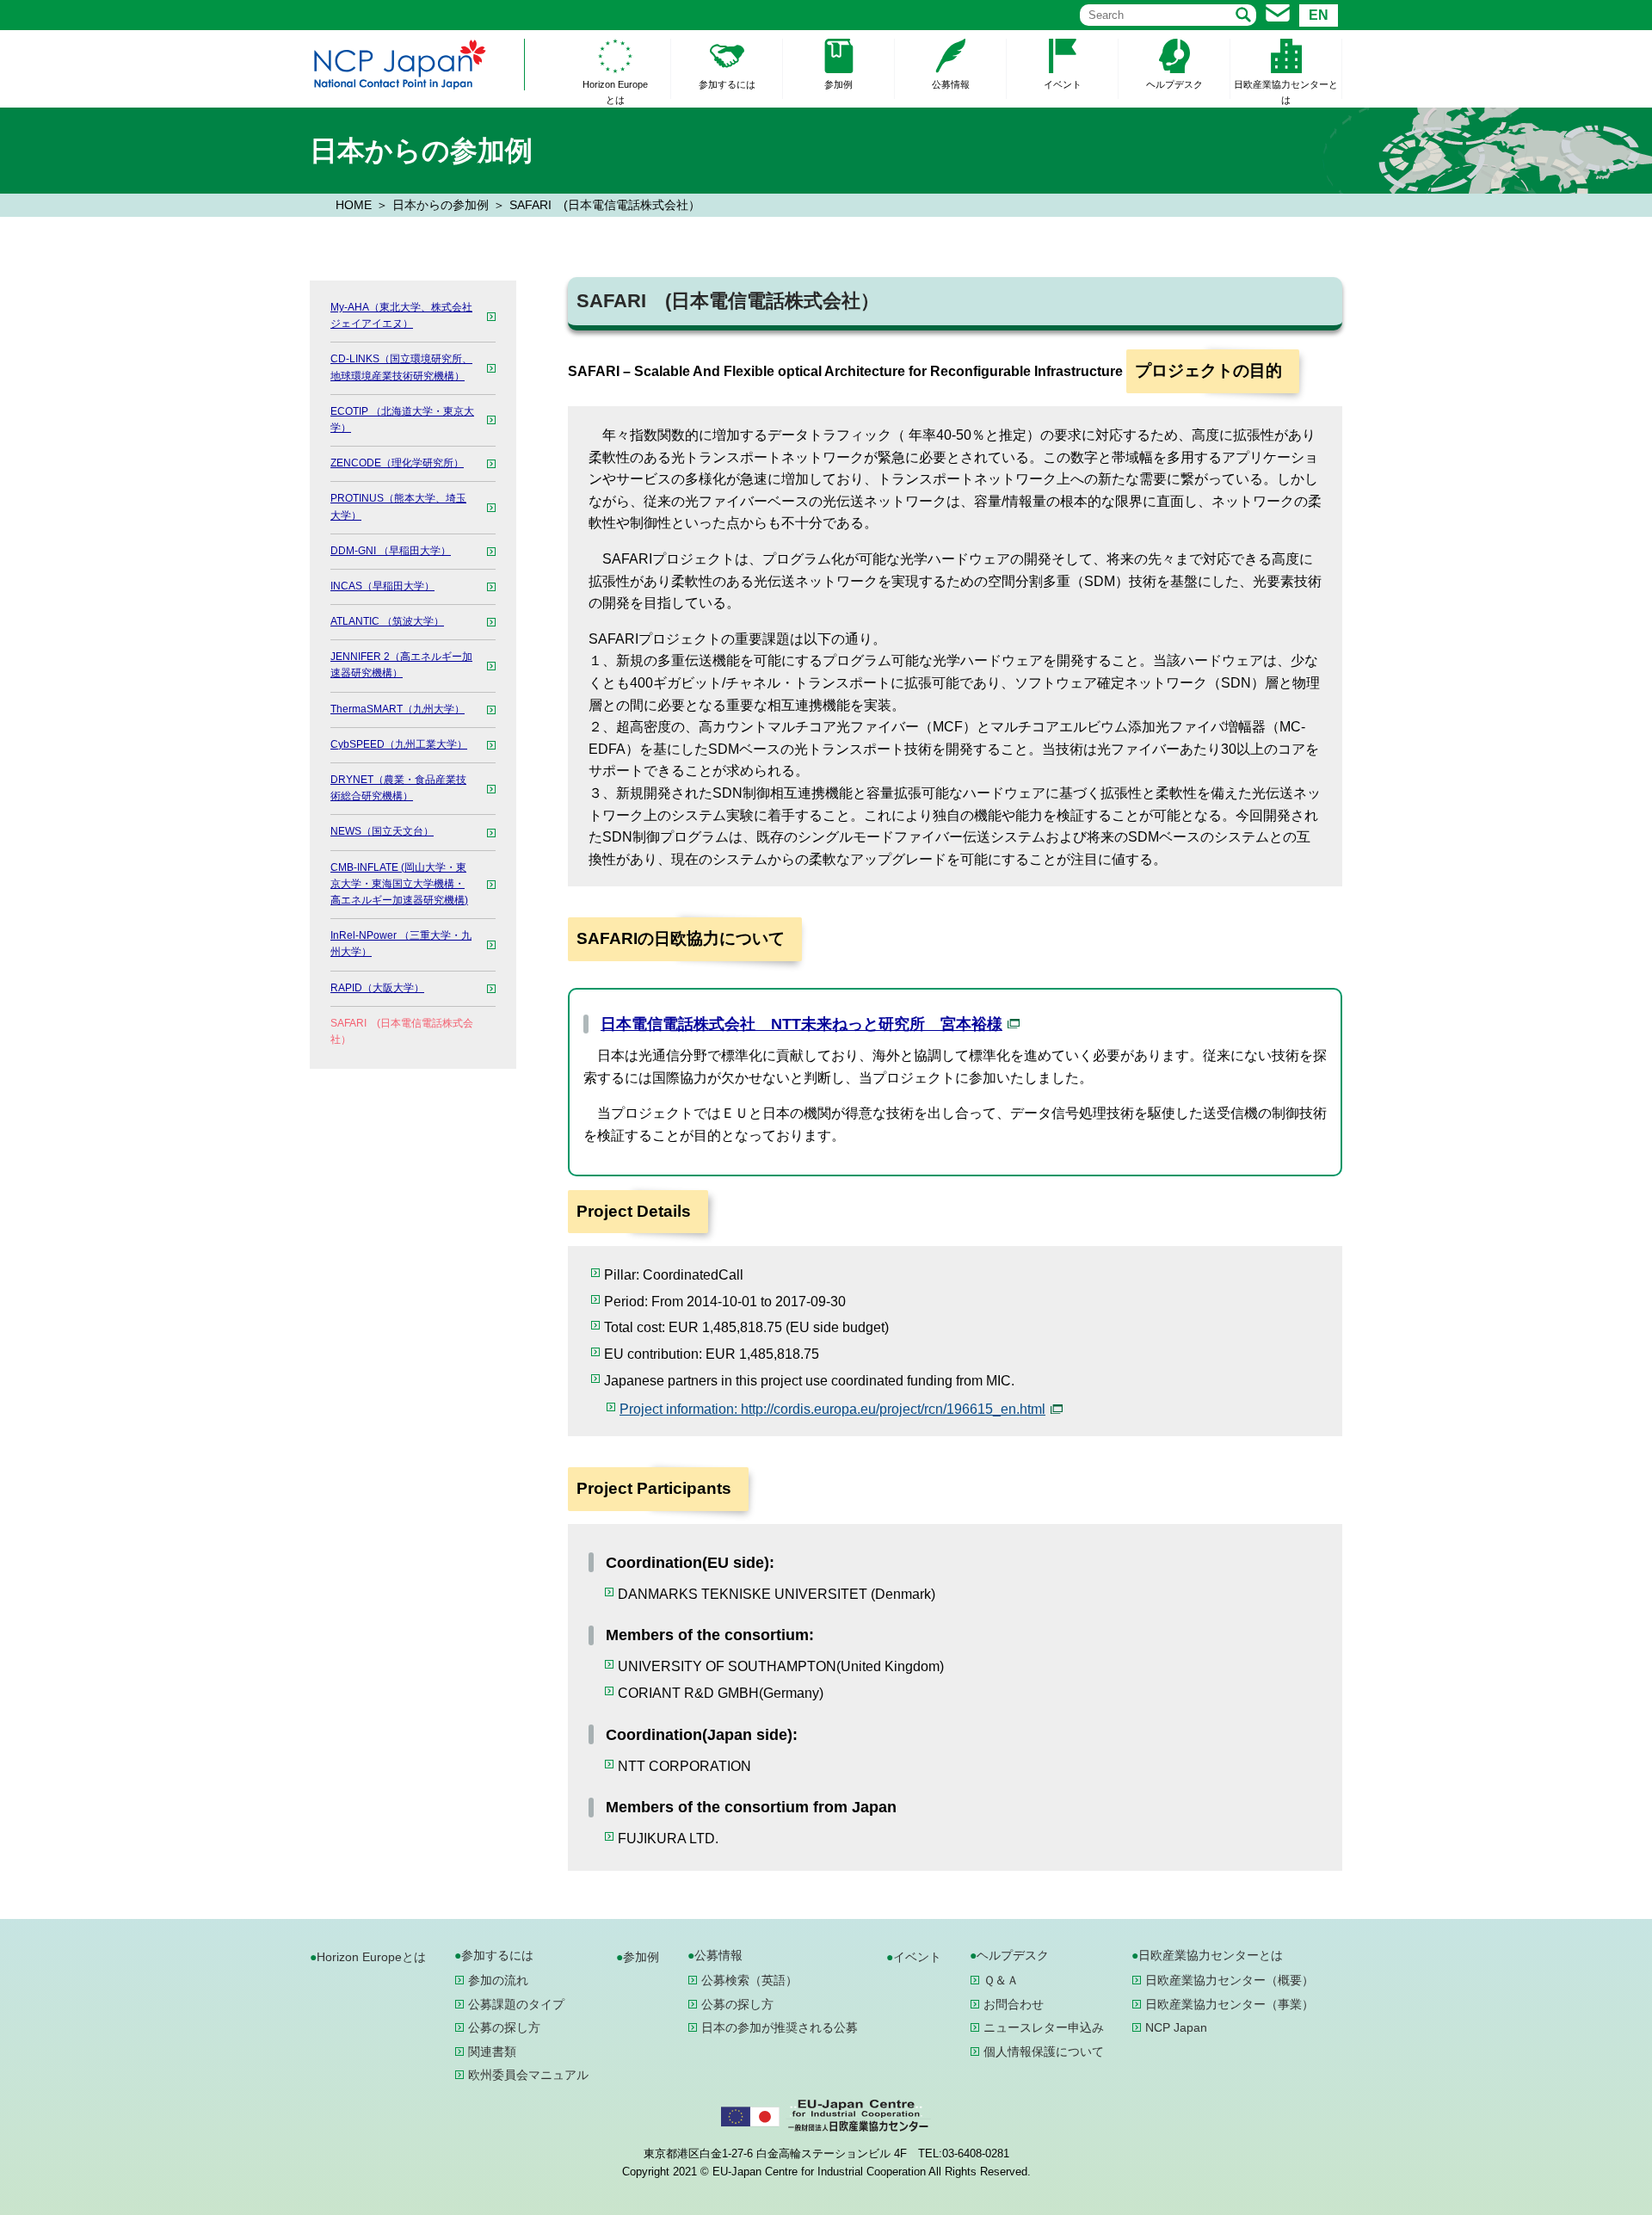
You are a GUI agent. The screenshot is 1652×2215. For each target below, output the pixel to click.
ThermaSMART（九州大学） (398, 709)
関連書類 (492, 2051)
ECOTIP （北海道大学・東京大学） (402, 420)
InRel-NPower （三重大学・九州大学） (401, 944)
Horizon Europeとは (615, 92)
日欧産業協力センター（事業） (1230, 2004)
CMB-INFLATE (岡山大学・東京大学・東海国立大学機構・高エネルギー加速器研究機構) (399, 884)
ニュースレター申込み (1044, 2027)
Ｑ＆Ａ (1001, 1980)
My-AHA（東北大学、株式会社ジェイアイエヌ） (401, 315)
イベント (1063, 84)
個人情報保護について (1044, 2051)
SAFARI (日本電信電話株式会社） (402, 1031)
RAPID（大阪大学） (377, 988)
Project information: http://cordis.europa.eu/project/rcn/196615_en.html (832, 1409)
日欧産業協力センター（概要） (1230, 1980)
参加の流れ (498, 1980)
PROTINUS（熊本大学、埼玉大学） (398, 506)
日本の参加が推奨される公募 (780, 2027)
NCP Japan (1176, 2027)
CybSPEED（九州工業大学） (399, 744)
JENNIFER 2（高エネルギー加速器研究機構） (401, 665)
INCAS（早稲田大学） (382, 586)
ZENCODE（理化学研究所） (397, 463)
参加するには (727, 84)
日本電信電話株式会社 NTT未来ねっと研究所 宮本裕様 (801, 1024)
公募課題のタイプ (516, 2004)
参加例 (838, 84)
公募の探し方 (504, 2027)
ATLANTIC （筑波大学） (387, 621)
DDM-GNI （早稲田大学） (391, 551)
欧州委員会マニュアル (528, 2075)
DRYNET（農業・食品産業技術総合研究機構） (398, 788)
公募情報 (951, 84)
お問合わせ (1014, 2004)
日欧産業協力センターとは (1286, 92)
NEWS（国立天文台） (382, 831)
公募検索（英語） (749, 1980)
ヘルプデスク (1174, 84)
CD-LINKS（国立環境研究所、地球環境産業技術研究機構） (401, 367)
